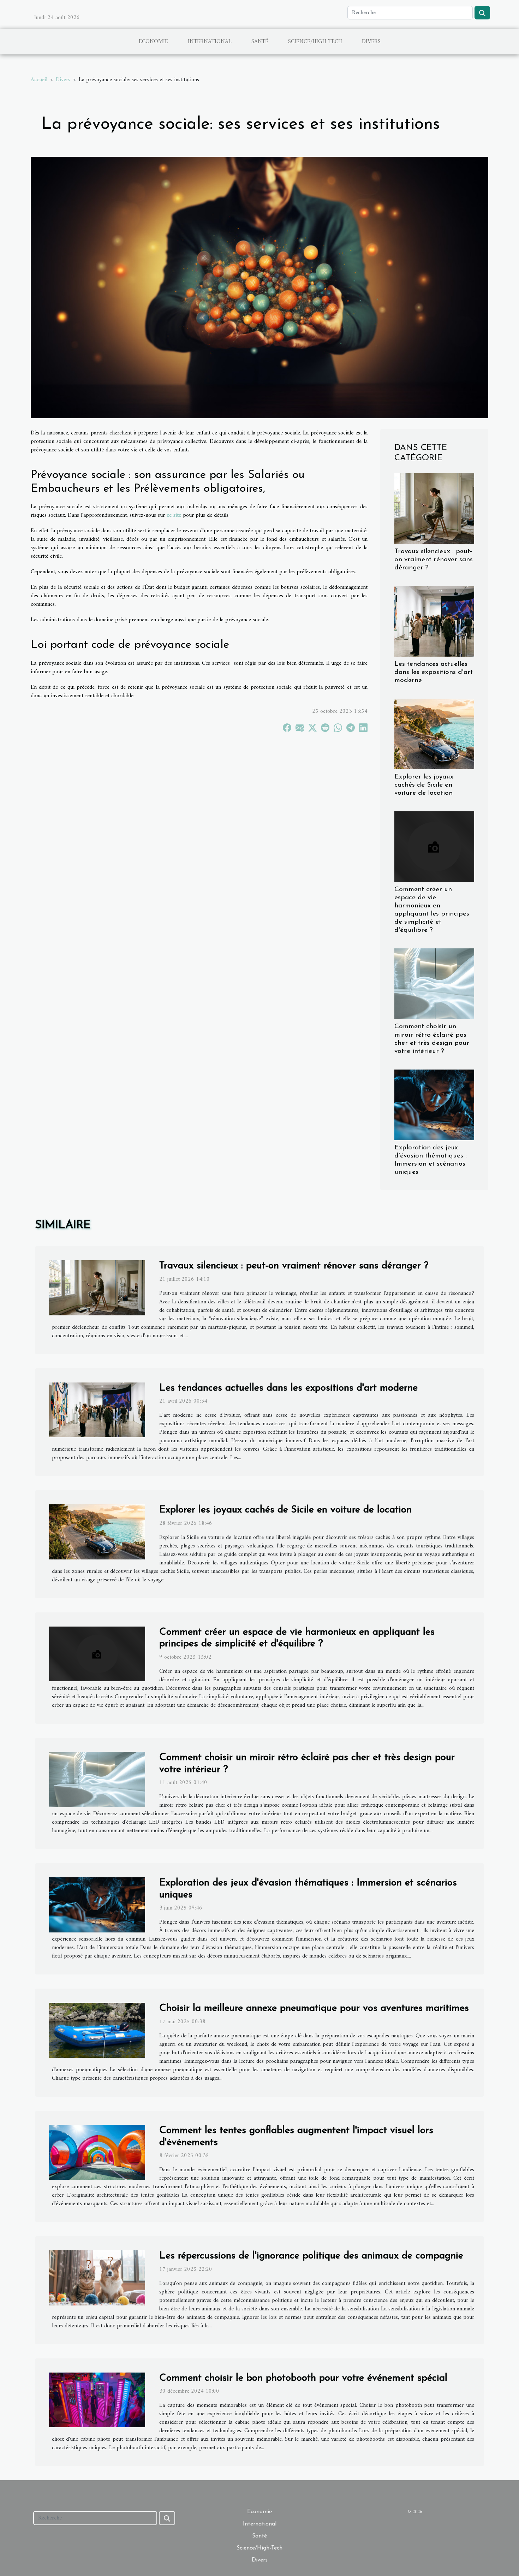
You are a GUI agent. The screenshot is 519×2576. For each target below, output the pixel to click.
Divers (371, 42)
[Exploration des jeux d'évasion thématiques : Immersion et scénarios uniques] (434, 1105)
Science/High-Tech (315, 42)
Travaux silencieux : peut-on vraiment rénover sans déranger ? (434, 560)
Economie (153, 42)
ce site (174, 515)
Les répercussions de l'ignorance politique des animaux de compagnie (311, 2256)
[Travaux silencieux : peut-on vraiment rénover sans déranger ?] (434, 508)
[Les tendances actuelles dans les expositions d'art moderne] (434, 621)
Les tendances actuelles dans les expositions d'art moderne (434, 672)
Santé (260, 42)
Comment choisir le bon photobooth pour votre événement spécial (303, 2378)
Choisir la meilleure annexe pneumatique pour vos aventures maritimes (314, 2008)
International (210, 42)
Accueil (39, 80)
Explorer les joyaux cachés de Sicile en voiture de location (424, 785)
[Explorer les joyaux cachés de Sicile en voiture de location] (434, 734)
